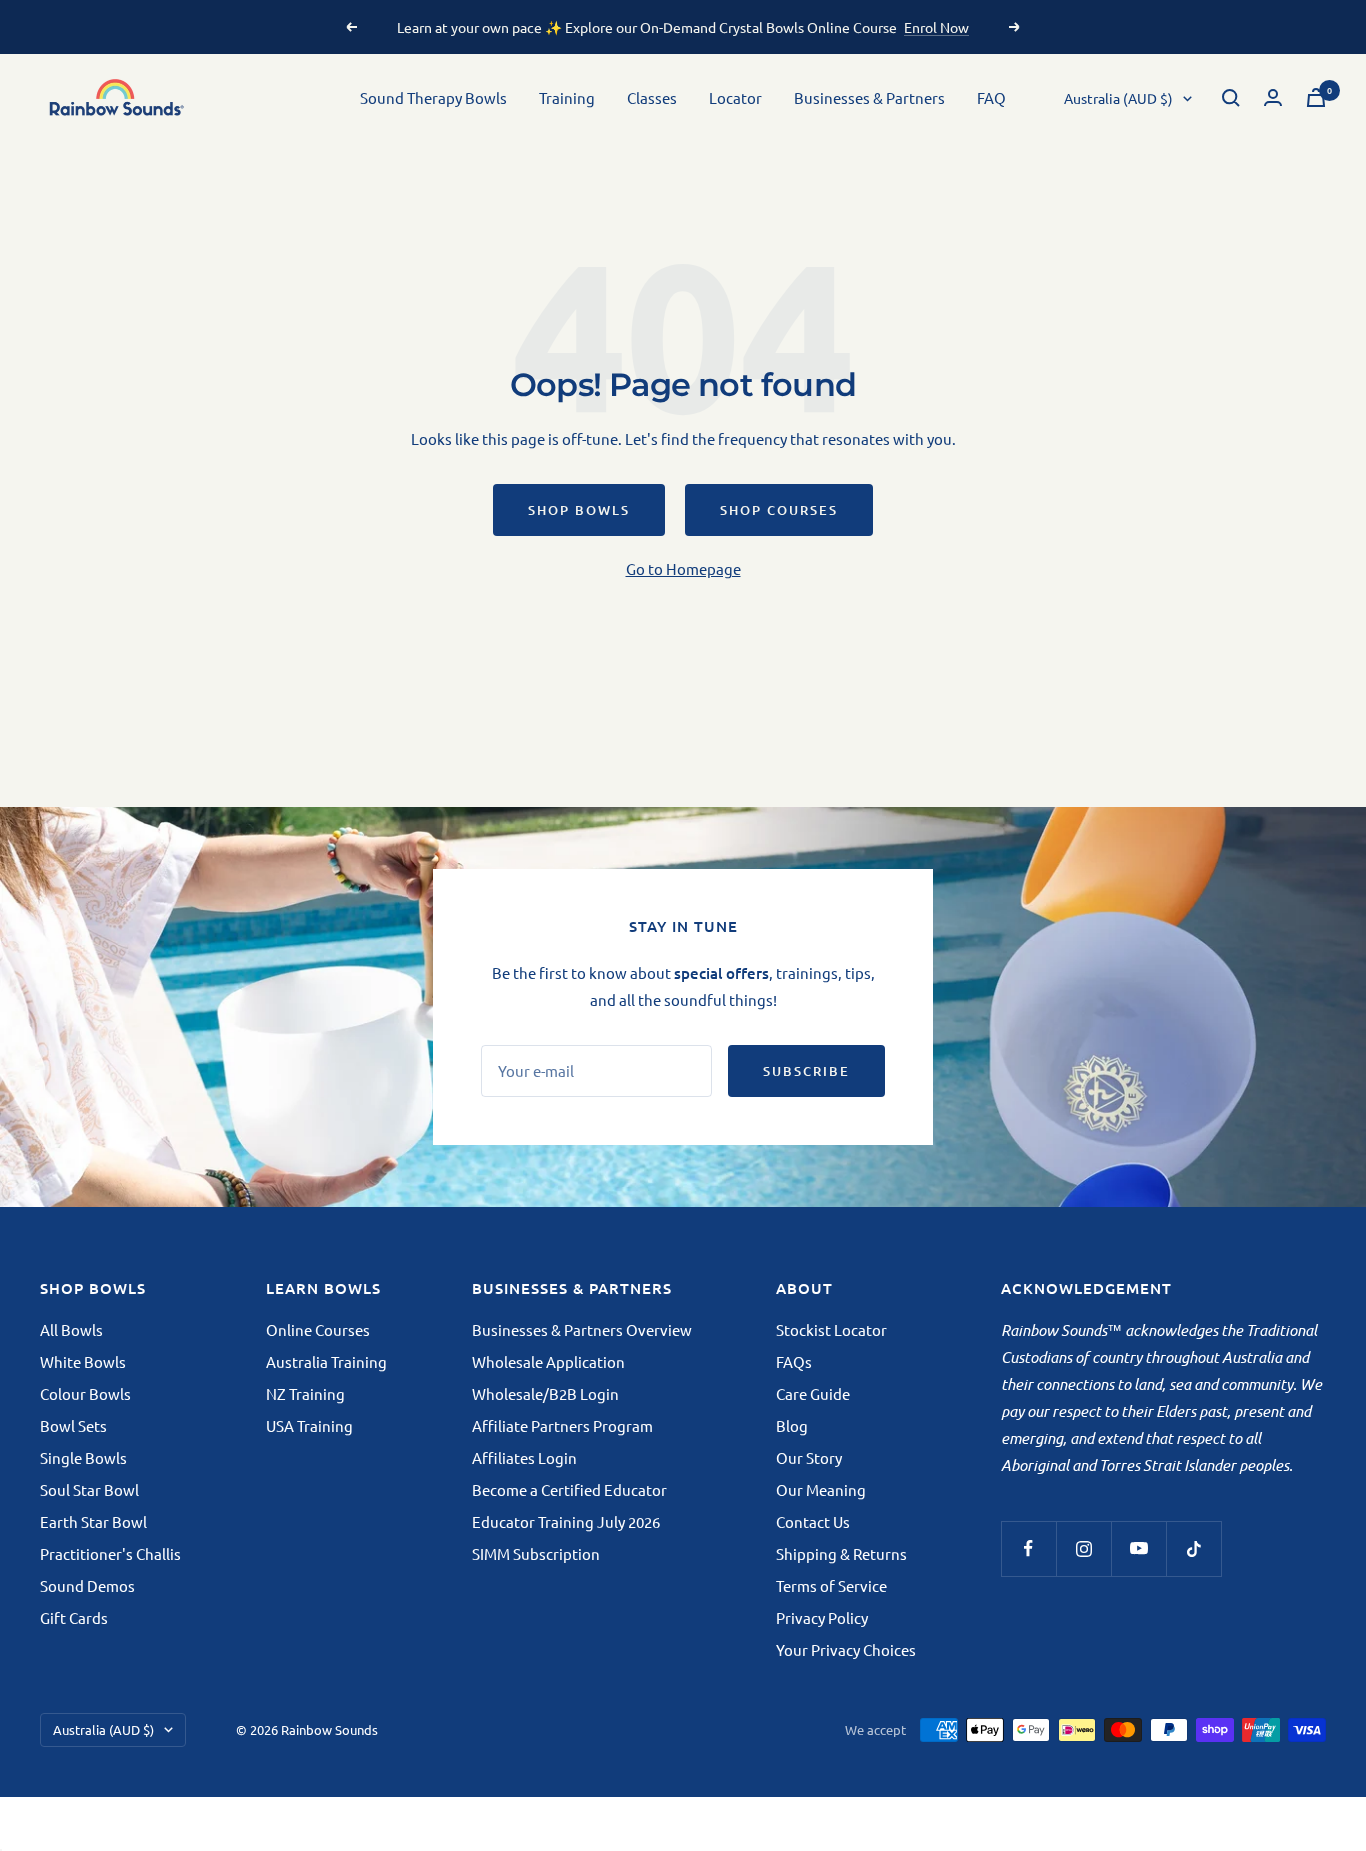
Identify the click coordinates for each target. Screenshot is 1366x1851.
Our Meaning (821, 1489)
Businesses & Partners (869, 97)
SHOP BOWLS (579, 510)
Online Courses (318, 1329)
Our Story (809, 1457)
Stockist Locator (831, 1329)
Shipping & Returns (841, 1553)
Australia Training (326, 1361)
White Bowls (83, 1361)
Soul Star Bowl (89, 1489)
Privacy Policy (822, 1617)
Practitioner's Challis (110, 1553)
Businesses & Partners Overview (582, 1329)
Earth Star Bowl (93, 1521)
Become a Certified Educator (569, 1489)
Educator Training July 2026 (566, 1521)
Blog (792, 1425)
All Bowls (71, 1329)
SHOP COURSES (779, 510)
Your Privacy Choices (846, 1649)
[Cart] (1316, 97)
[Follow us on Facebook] (1028, 1548)
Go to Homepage (683, 568)
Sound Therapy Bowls (433, 97)
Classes (652, 97)
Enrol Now (936, 27)
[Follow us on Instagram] (1083, 1548)
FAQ (991, 97)
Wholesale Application (548, 1361)
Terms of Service (831, 1585)
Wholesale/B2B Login (545, 1393)
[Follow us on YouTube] (1138, 1548)
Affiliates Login (524, 1457)
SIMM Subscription (536, 1553)
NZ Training (305, 1393)
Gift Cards (74, 1617)
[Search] (1231, 98)
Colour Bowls (85, 1393)
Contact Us (813, 1521)
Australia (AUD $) (1118, 98)
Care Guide (813, 1393)
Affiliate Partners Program (562, 1425)
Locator (735, 97)
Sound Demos (87, 1585)
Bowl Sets (73, 1425)
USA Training (309, 1425)
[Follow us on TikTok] (1193, 1548)
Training (567, 97)
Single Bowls (83, 1457)
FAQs (794, 1361)
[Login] (1273, 97)
